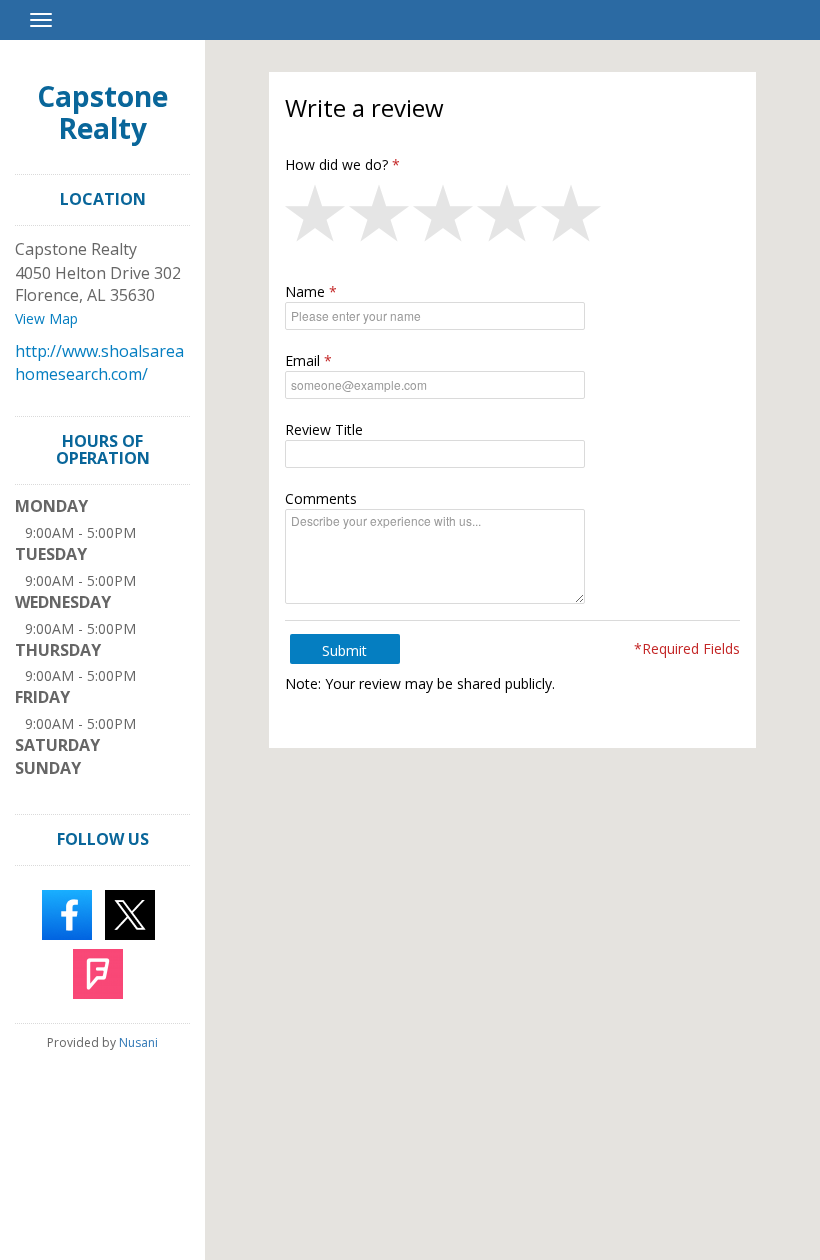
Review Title (324, 429)
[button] (317, 218)
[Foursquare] (98, 972)
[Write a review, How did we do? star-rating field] (513, 218)
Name (305, 291)
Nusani (138, 1042)
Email (302, 360)
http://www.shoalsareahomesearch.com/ (99, 362)
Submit (344, 650)
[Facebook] (67, 913)
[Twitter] (130, 913)
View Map (46, 318)
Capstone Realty (102, 112)
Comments (321, 498)
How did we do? (336, 164)
